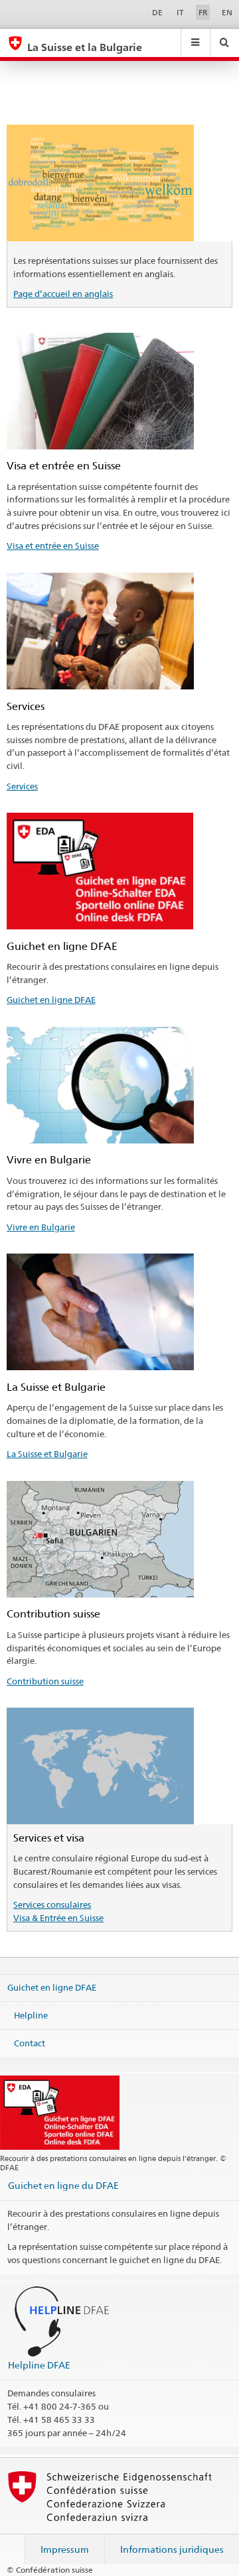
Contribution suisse (45, 1681)
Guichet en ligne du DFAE (63, 2185)
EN (227, 12)
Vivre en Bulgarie (41, 1227)
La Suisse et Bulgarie (47, 1454)
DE (157, 12)
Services (22, 786)
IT (180, 12)
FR (203, 12)
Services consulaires (52, 1904)
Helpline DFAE (39, 2365)
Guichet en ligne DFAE (51, 1000)
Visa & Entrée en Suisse (58, 1918)
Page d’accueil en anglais (63, 294)
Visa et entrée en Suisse (53, 546)
